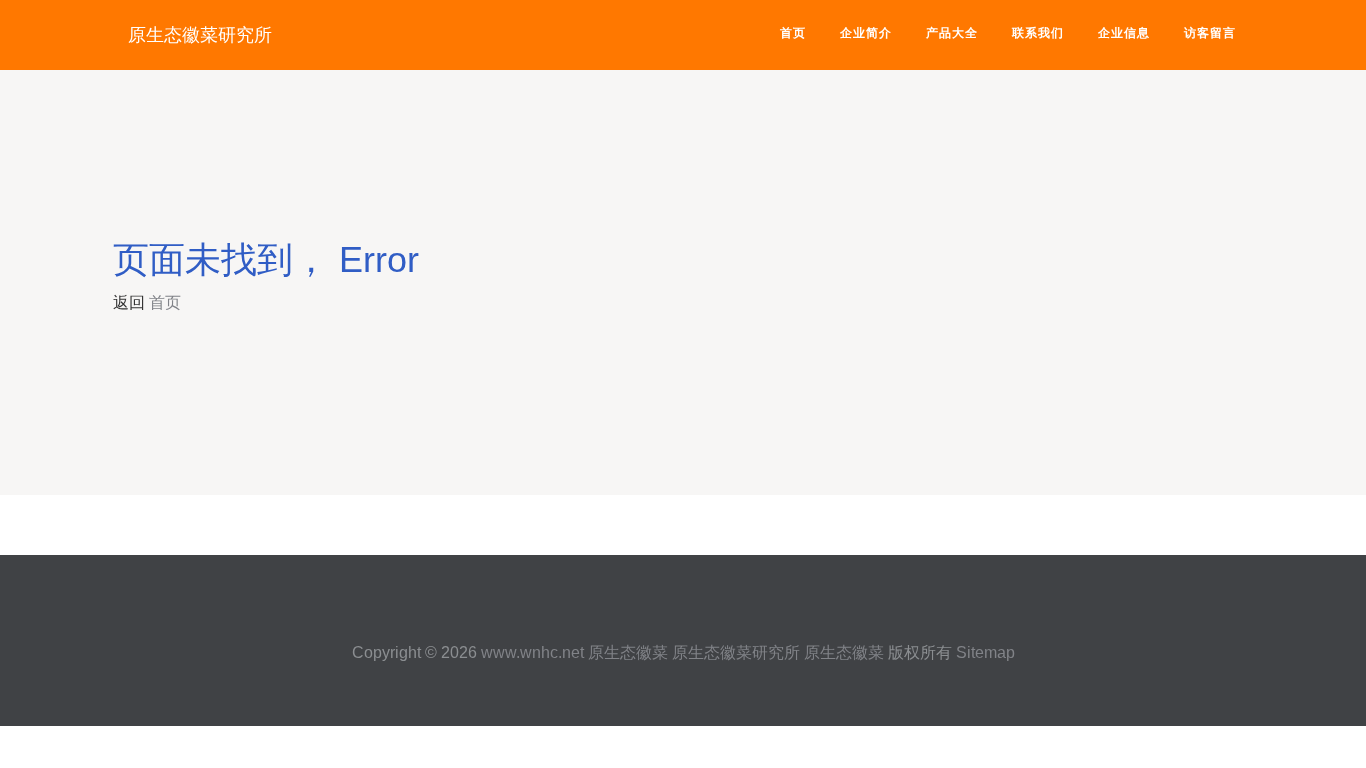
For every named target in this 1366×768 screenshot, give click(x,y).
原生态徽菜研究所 (200, 35)
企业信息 (1124, 33)
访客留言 (1210, 33)
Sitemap (985, 652)
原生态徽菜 (628, 652)
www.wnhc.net (532, 652)
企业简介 (866, 33)
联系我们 (1038, 33)
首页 (793, 33)
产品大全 (952, 33)
